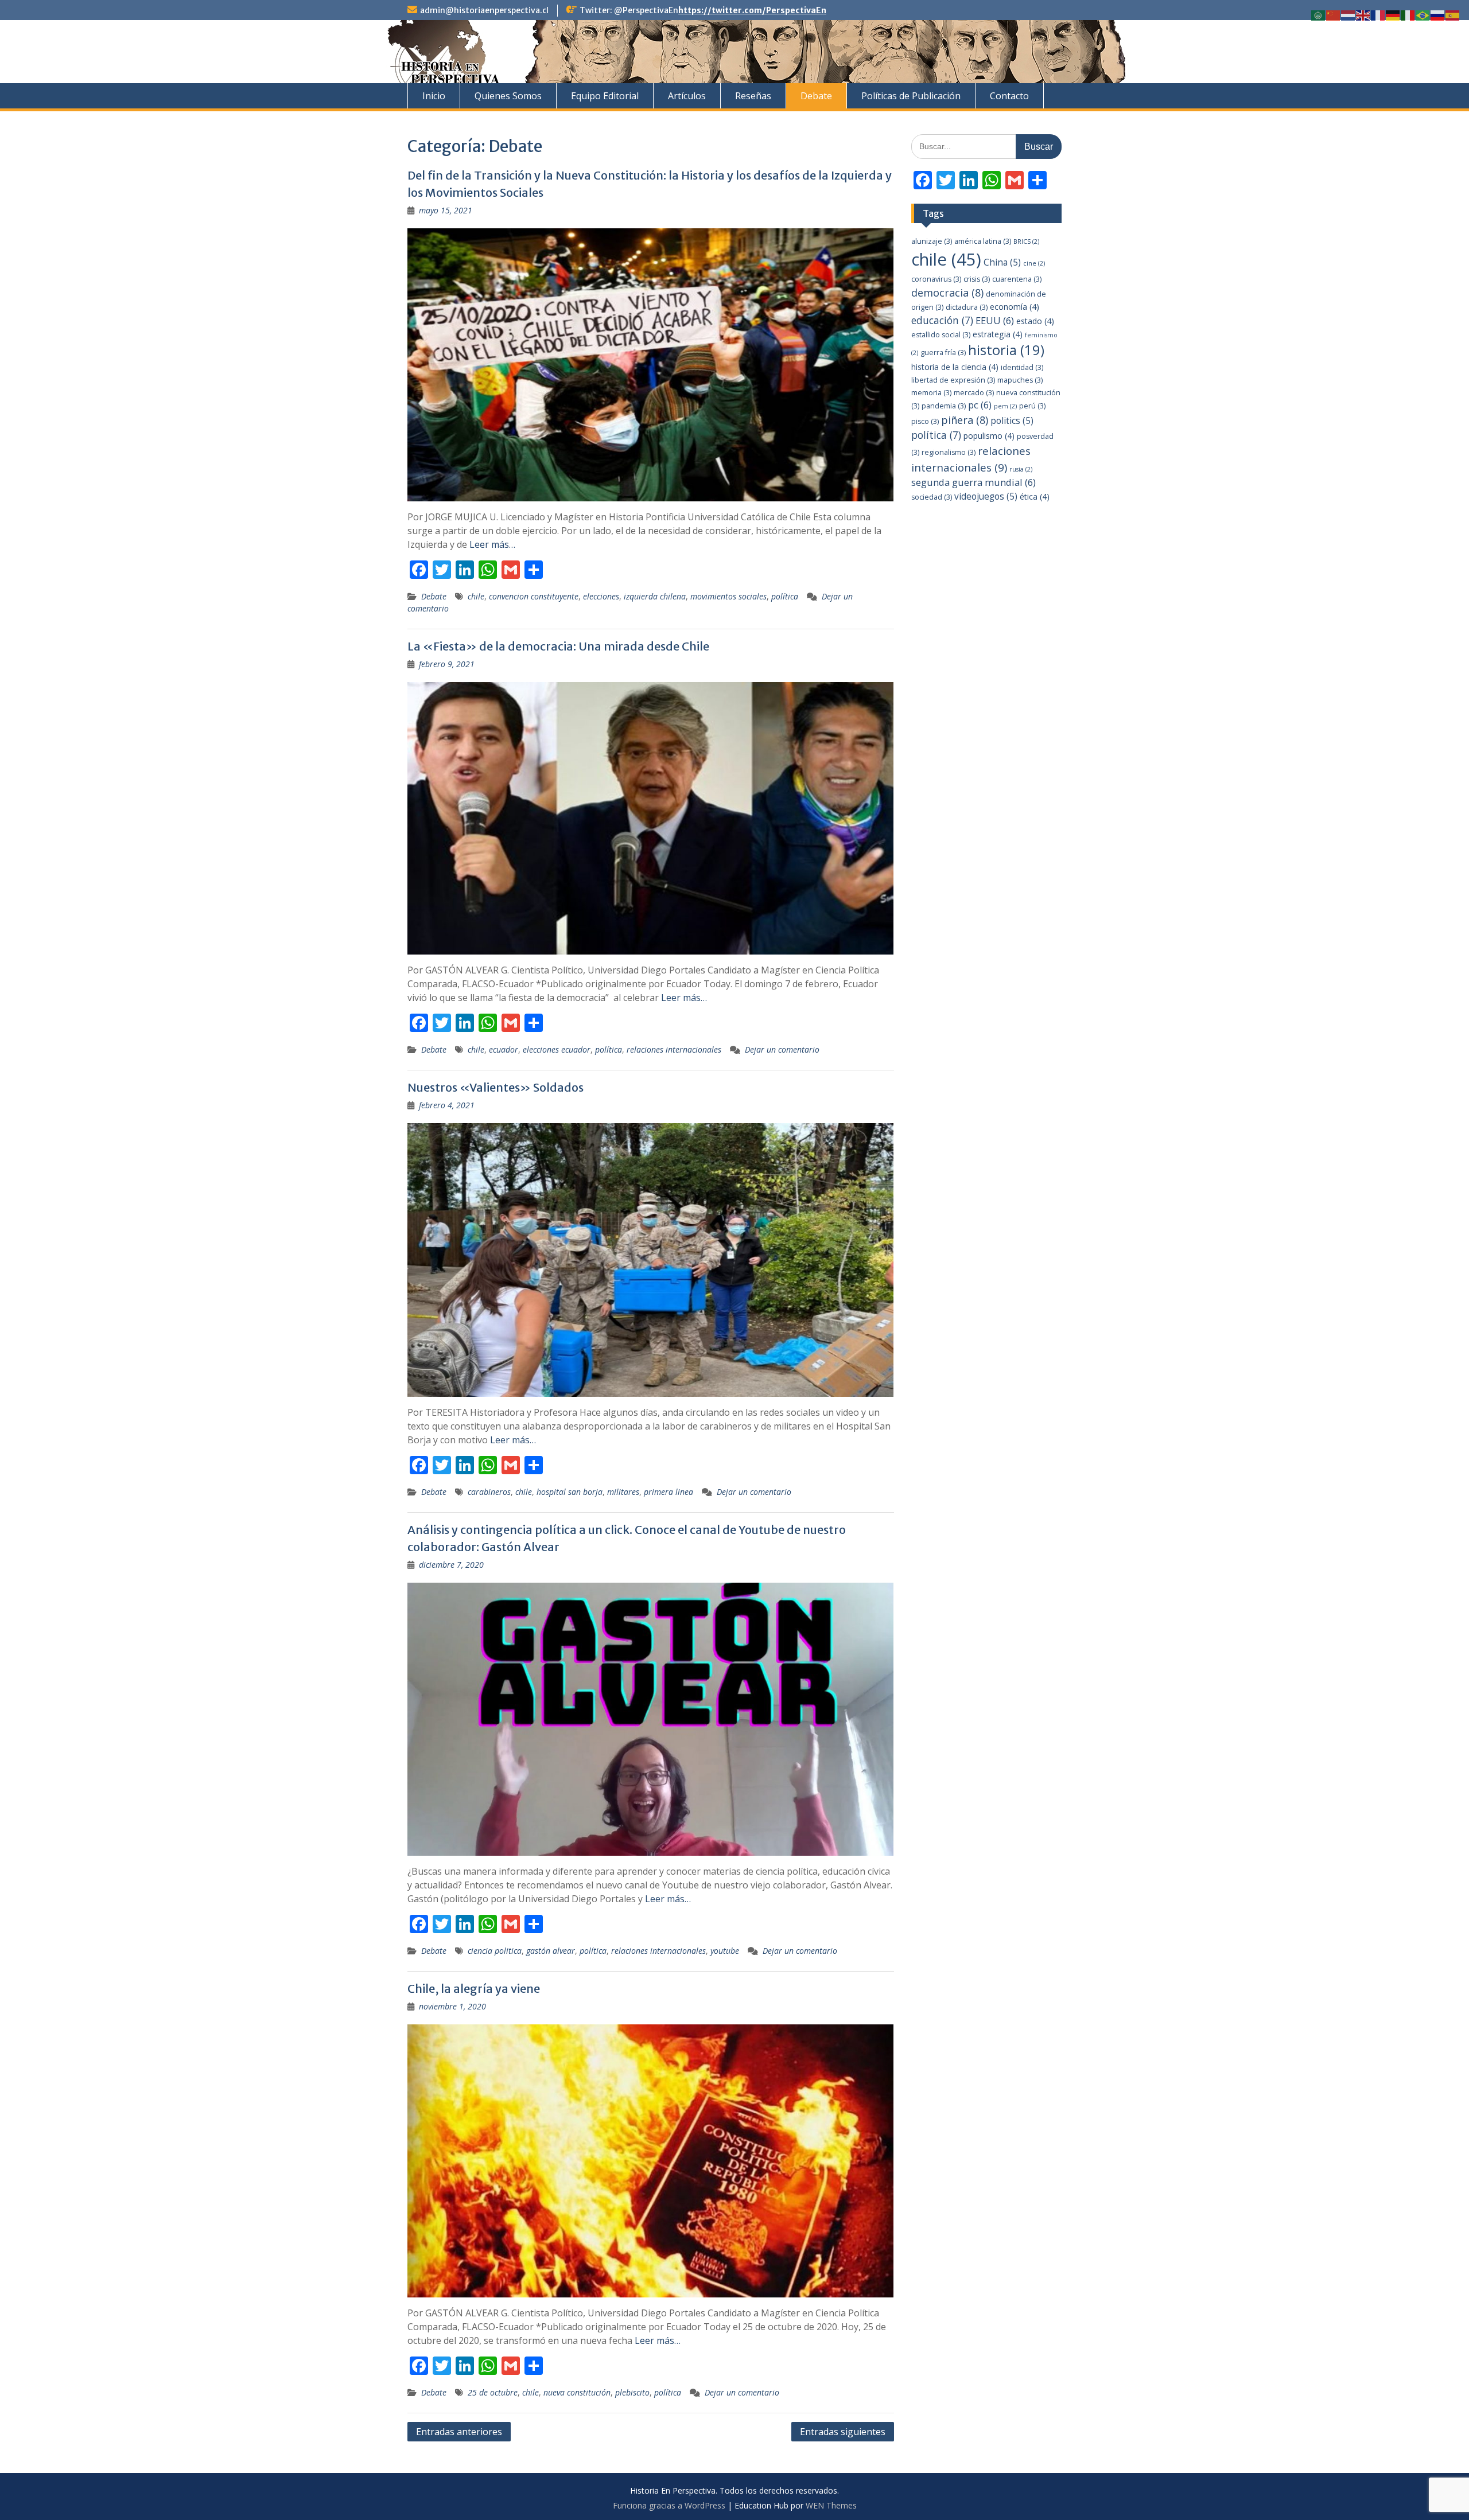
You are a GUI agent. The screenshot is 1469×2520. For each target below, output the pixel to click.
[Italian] (1408, 15)
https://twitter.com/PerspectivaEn (752, 10)
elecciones (601, 596)
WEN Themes (831, 2505)
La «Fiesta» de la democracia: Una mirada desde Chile (558, 646)
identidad (1022, 367)
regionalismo (949, 452)
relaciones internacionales (674, 1049)
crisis (977, 279)
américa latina (983, 241)
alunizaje (932, 241)
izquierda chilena (655, 596)
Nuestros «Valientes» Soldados (496, 1087)
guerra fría (943, 353)
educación (942, 320)
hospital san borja (570, 1492)
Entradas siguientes (843, 2432)
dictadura (967, 307)
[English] (1363, 15)
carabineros (489, 1492)
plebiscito (632, 2392)
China (1002, 262)
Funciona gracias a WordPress (669, 2505)
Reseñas (753, 96)
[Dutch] (1348, 15)
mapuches (1020, 380)
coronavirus (936, 279)
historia (1006, 350)
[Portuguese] (1423, 15)
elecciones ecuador (557, 1049)
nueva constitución (577, 2392)
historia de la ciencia (955, 367)
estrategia (998, 334)
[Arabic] (1319, 15)
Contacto (1009, 96)
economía (1015, 307)
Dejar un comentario (782, 1049)
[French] (1378, 15)
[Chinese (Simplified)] (1334, 15)
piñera (965, 420)
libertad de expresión (953, 380)
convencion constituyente (534, 596)
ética (1035, 496)
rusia (1021, 469)
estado (1035, 321)
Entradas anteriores (459, 2432)
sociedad (932, 497)
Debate (816, 96)
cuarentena (1017, 279)
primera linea (669, 1492)
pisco (925, 421)
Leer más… (492, 544)
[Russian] (1438, 15)
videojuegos (986, 496)
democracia (947, 293)
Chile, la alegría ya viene (474, 1989)
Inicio (434, 96)
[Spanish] (1453, 15)
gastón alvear (551, 1951)
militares (623, 1492)
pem (1005, 406)
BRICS (1026, 242)
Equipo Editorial (605, 96)
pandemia (944, 406)
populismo (989, 436)
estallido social (941, 335)
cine (1034, 263)
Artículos (687, 96)
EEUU (995, 320)
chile (476, 596)
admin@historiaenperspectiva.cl (484, 10)
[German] (1393, 15)
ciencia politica (495, 1951)
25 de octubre (493, 2392)
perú (1032, 406)
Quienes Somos (508, 96)
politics (1012, 421)
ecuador (504, 1049)
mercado (974, 393)
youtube (725, 1951)
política (785, 596)
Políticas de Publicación (911, 96)
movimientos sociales (728, 596)
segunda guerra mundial (973, 482)
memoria (931, 393)
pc (980, 405)
